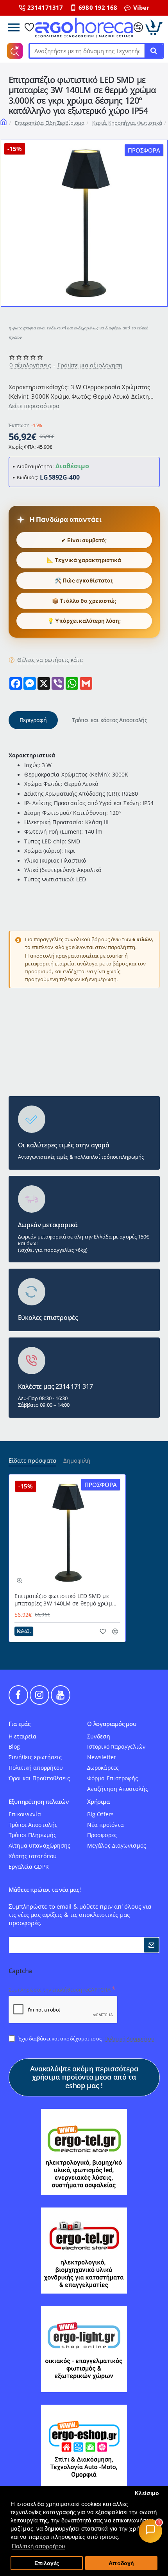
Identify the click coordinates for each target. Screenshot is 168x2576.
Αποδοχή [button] (121, 2563)
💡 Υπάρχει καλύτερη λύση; (84, 621)
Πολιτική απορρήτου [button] (38, 2546)
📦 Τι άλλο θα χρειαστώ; (84, 601)
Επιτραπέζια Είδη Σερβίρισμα (50, 123)
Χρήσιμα (98, 1802)
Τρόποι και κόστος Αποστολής (110, 720)
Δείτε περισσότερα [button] (34, 406)
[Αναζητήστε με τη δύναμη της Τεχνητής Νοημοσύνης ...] (154, 51)
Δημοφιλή (77, 1461)
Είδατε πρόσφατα (32, 1461)
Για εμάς (20, 1724)
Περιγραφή (33, 720)
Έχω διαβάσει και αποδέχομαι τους (86, 2039)
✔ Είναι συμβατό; (84, 540)
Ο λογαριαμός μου (112, 1724)
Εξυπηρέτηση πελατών (39, 1802)
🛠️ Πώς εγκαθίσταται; (84, 580)
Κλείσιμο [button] (147, 2493)
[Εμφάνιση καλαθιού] (154, 27)
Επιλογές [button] (47, 2563)
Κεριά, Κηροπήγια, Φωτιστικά (127, 123)
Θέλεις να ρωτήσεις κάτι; (50, 660)
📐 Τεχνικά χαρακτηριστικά (84, 560)
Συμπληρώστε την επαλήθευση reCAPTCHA (60, 1990)
